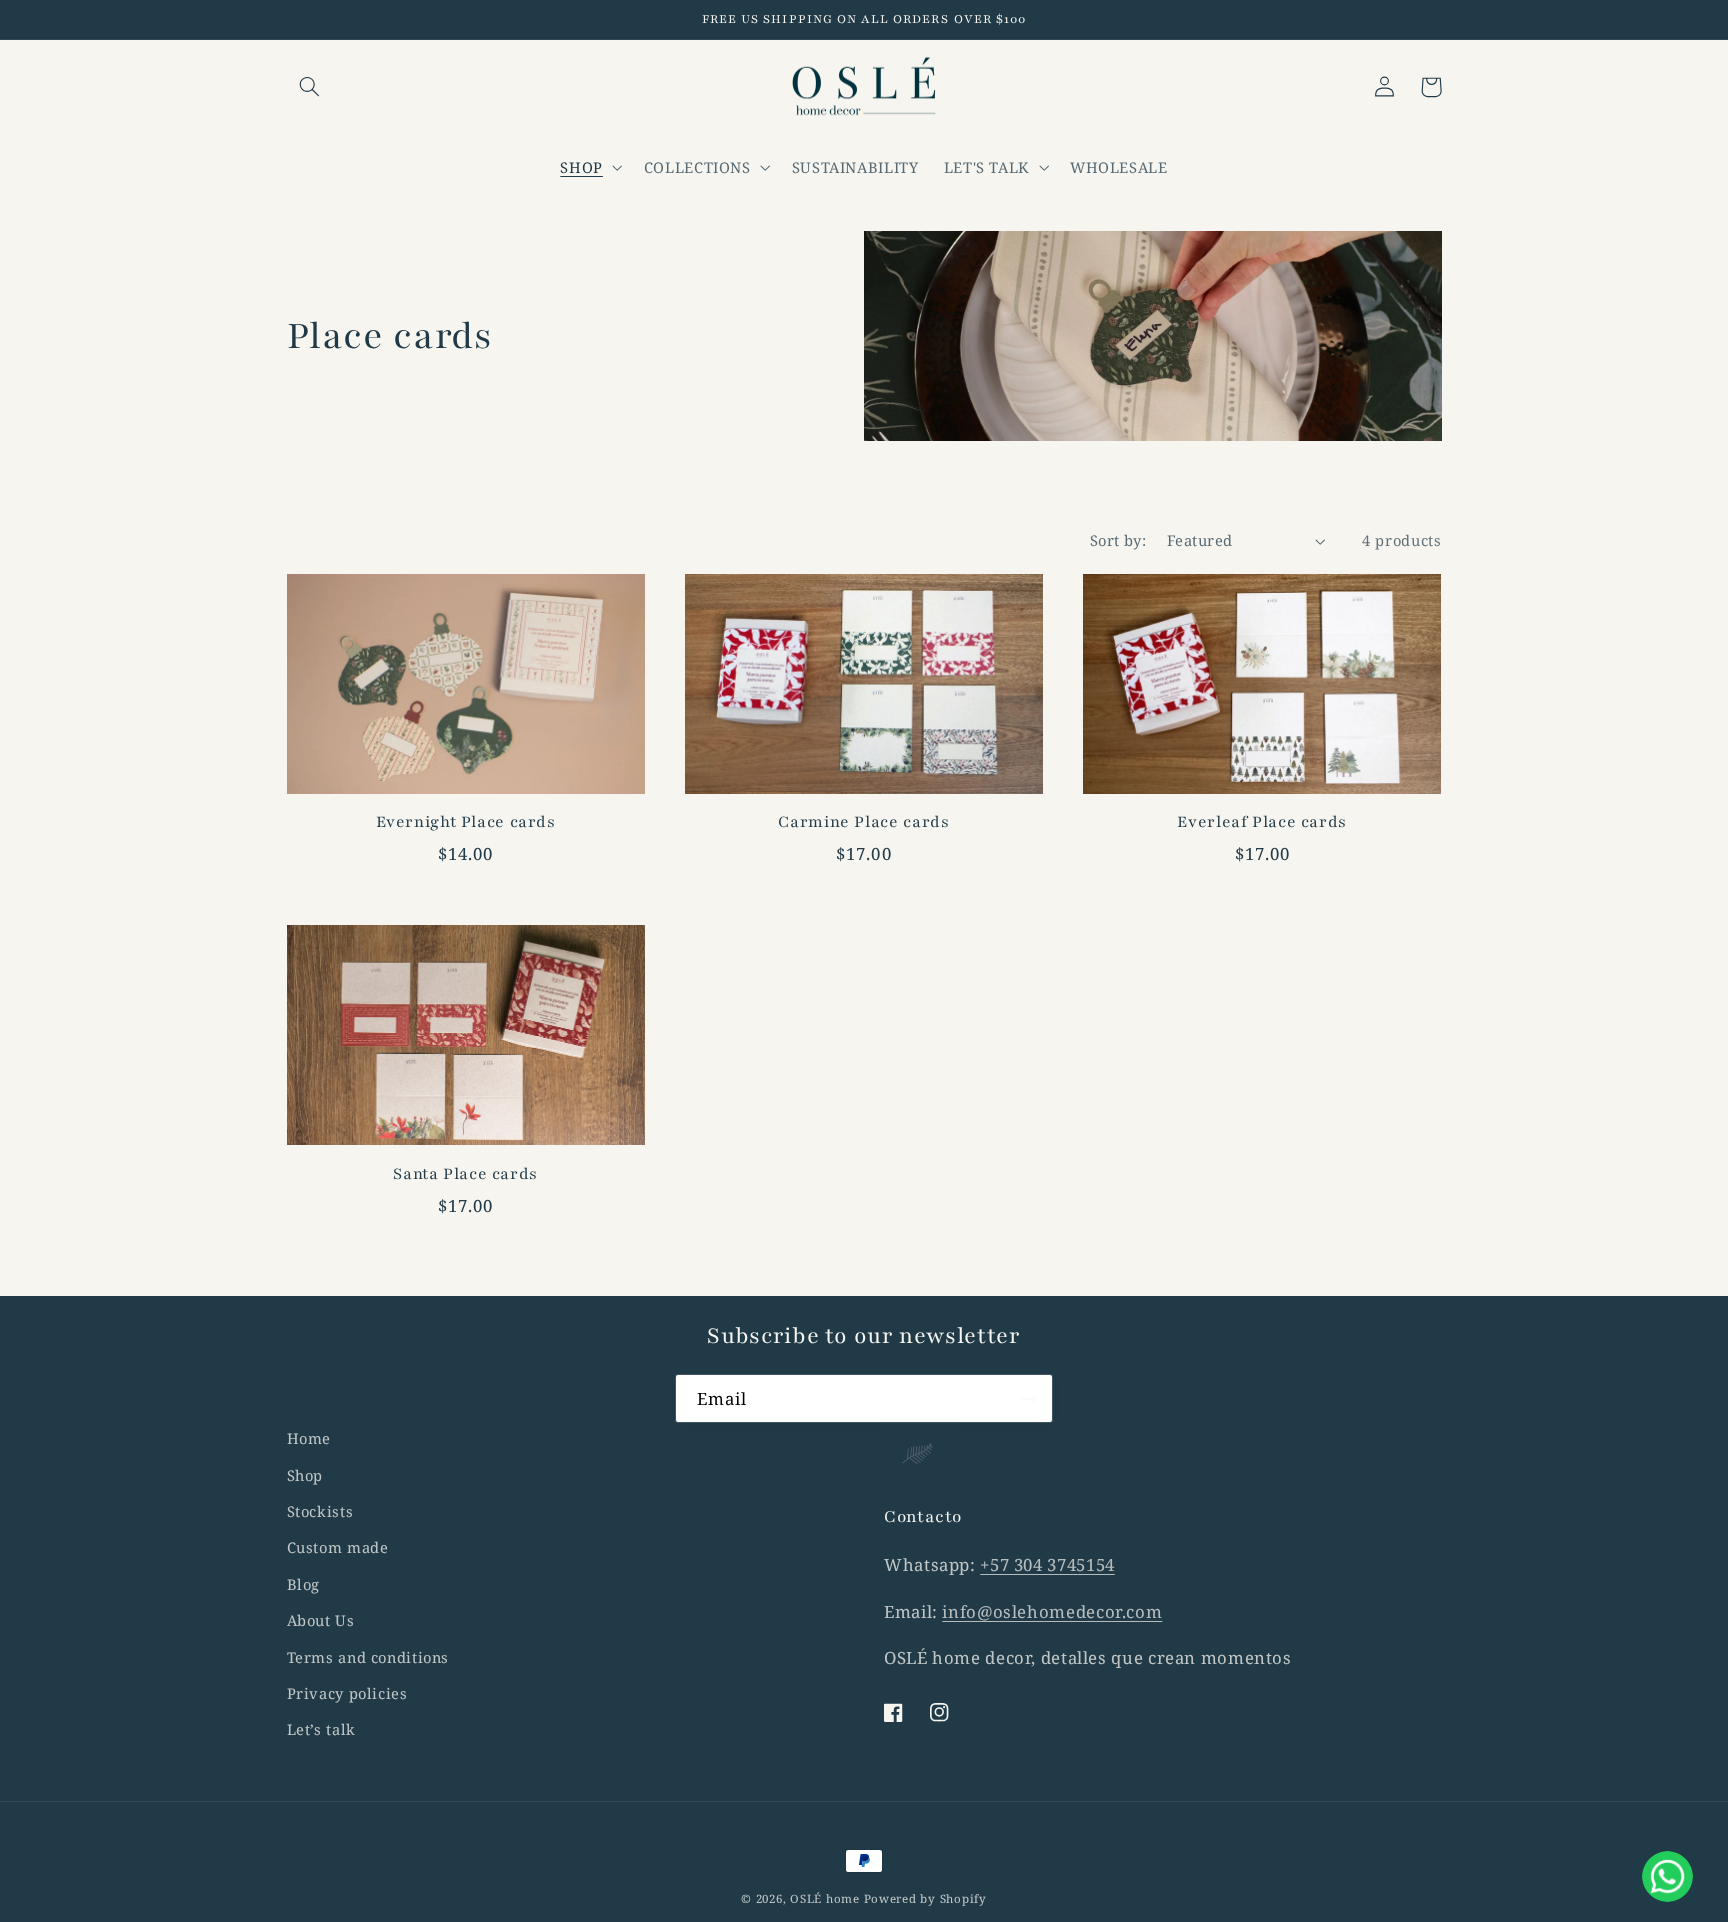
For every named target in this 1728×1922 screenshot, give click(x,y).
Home (309, 1438)
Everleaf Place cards (1262, 822)
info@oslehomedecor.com (1052, 1611)
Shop (305, 1475)
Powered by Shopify (925, 1898)
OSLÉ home (826, 1898)
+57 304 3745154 (1047, 1564)
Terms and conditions (368, 1657)
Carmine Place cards (863, 822)
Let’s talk (321, 1729)
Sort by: (1118, 540)
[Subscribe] (1029, 1398)
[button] (310, 87)
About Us (321, 1620)
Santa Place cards (465, 1174)
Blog (304, 1584)
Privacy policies (347, 1693)
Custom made (338, 1547)
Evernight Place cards (466, 822)
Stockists (320, 1511)
